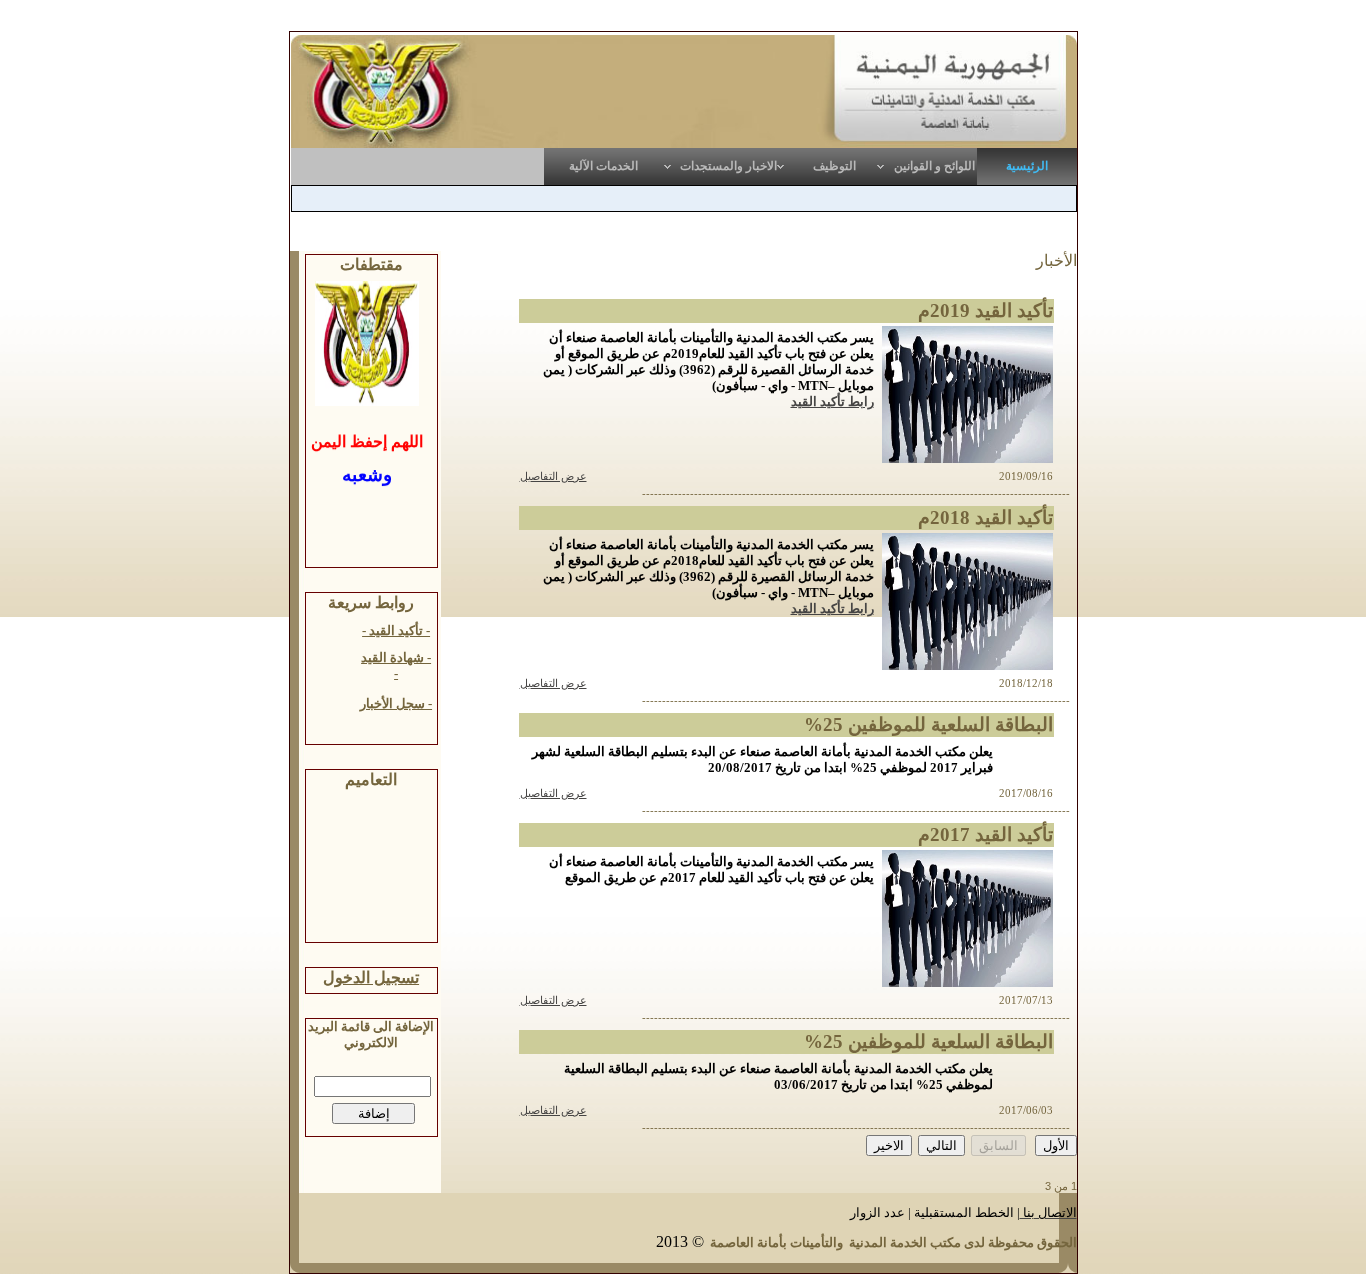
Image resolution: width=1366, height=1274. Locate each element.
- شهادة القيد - (396, 665)
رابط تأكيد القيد (832, 401)
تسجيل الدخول (371, 977)
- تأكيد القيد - (396, 630)
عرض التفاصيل (553, 476)
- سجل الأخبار (396, 703)
